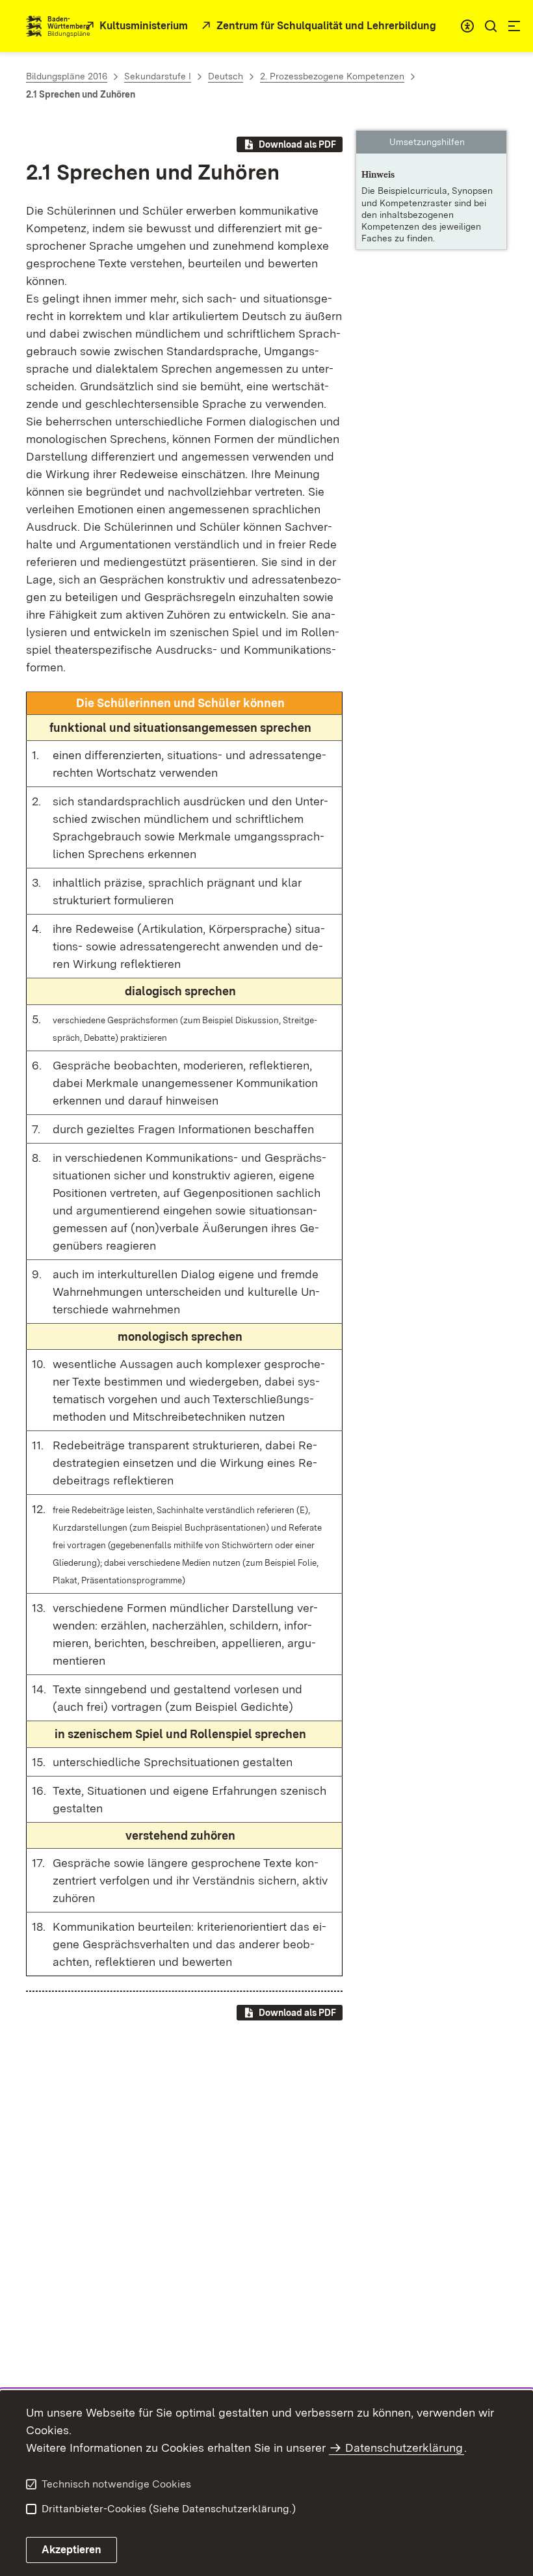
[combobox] (467, 26)
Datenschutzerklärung (404, 2448)
